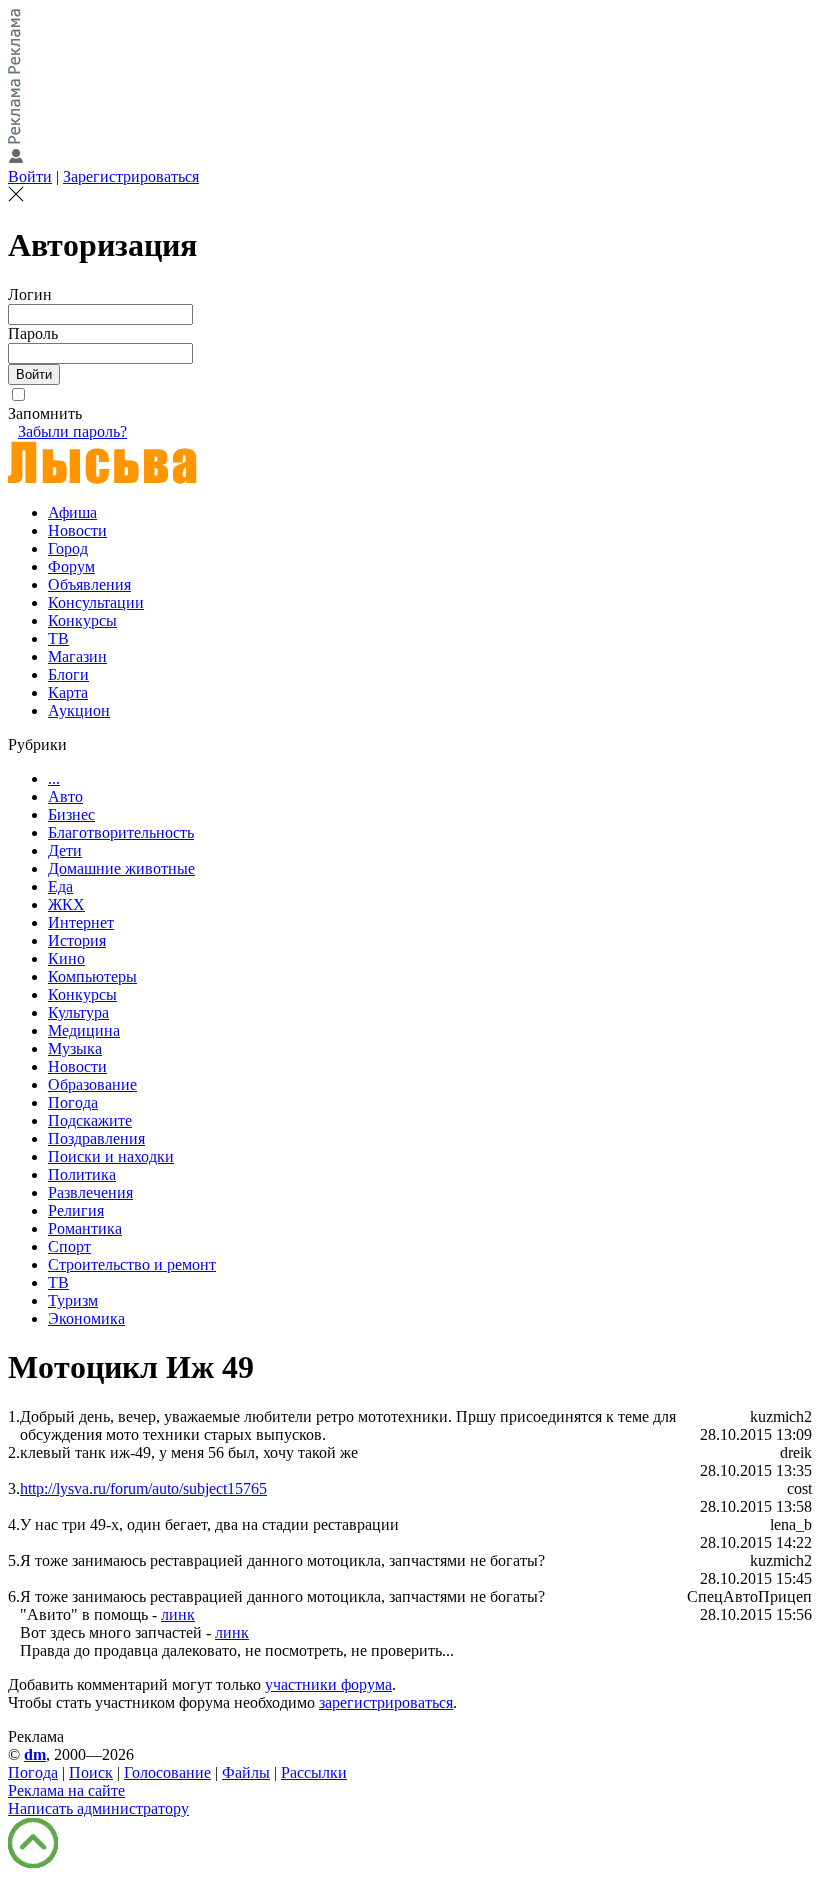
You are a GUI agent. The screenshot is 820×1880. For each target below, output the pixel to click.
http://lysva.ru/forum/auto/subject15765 (143, 1488)
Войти (30, 176)
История (77, 940)
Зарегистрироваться (131, 176)
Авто (65, 796)
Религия (76, 1210)
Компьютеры (92, 976)
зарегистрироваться (386, 1702)
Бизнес (71, 814)
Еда (60, 886)
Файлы (246, 1772)
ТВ (58, 638)
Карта (68, 692)
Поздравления (96, 1138)
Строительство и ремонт (132, 1264)
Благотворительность (121, 832)
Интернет (81, 922)
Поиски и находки (111, 1156)
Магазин (77, 656)
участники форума (328, 1684)
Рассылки (314, 1772)
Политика (82, 1174)
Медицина (84, 1030)
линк (178, 1614)
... (54, 778)
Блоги (68, 674)
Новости (77, 530)
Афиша (72, 512)
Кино (66, 958)
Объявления (89, 584)
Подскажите (90, 1120)
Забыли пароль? (72, 431)
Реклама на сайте (66, 1790)
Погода (73, 1102)
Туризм (73, 1300)
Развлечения (90, 1192)
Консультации (96, 602)
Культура (78, 1012)
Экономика (86, 1318)
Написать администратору (98, 1808)
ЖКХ (66, 904)
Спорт (69, 1246)
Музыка (75, 1048)
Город (68, 548)
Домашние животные (121, 868)
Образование (92, 1084)
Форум (71, 566)
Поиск (91, 1772)
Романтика (85, 1228)
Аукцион (79, 710)
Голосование (167, 1772)
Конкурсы (82, 620)
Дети (65, 850)
